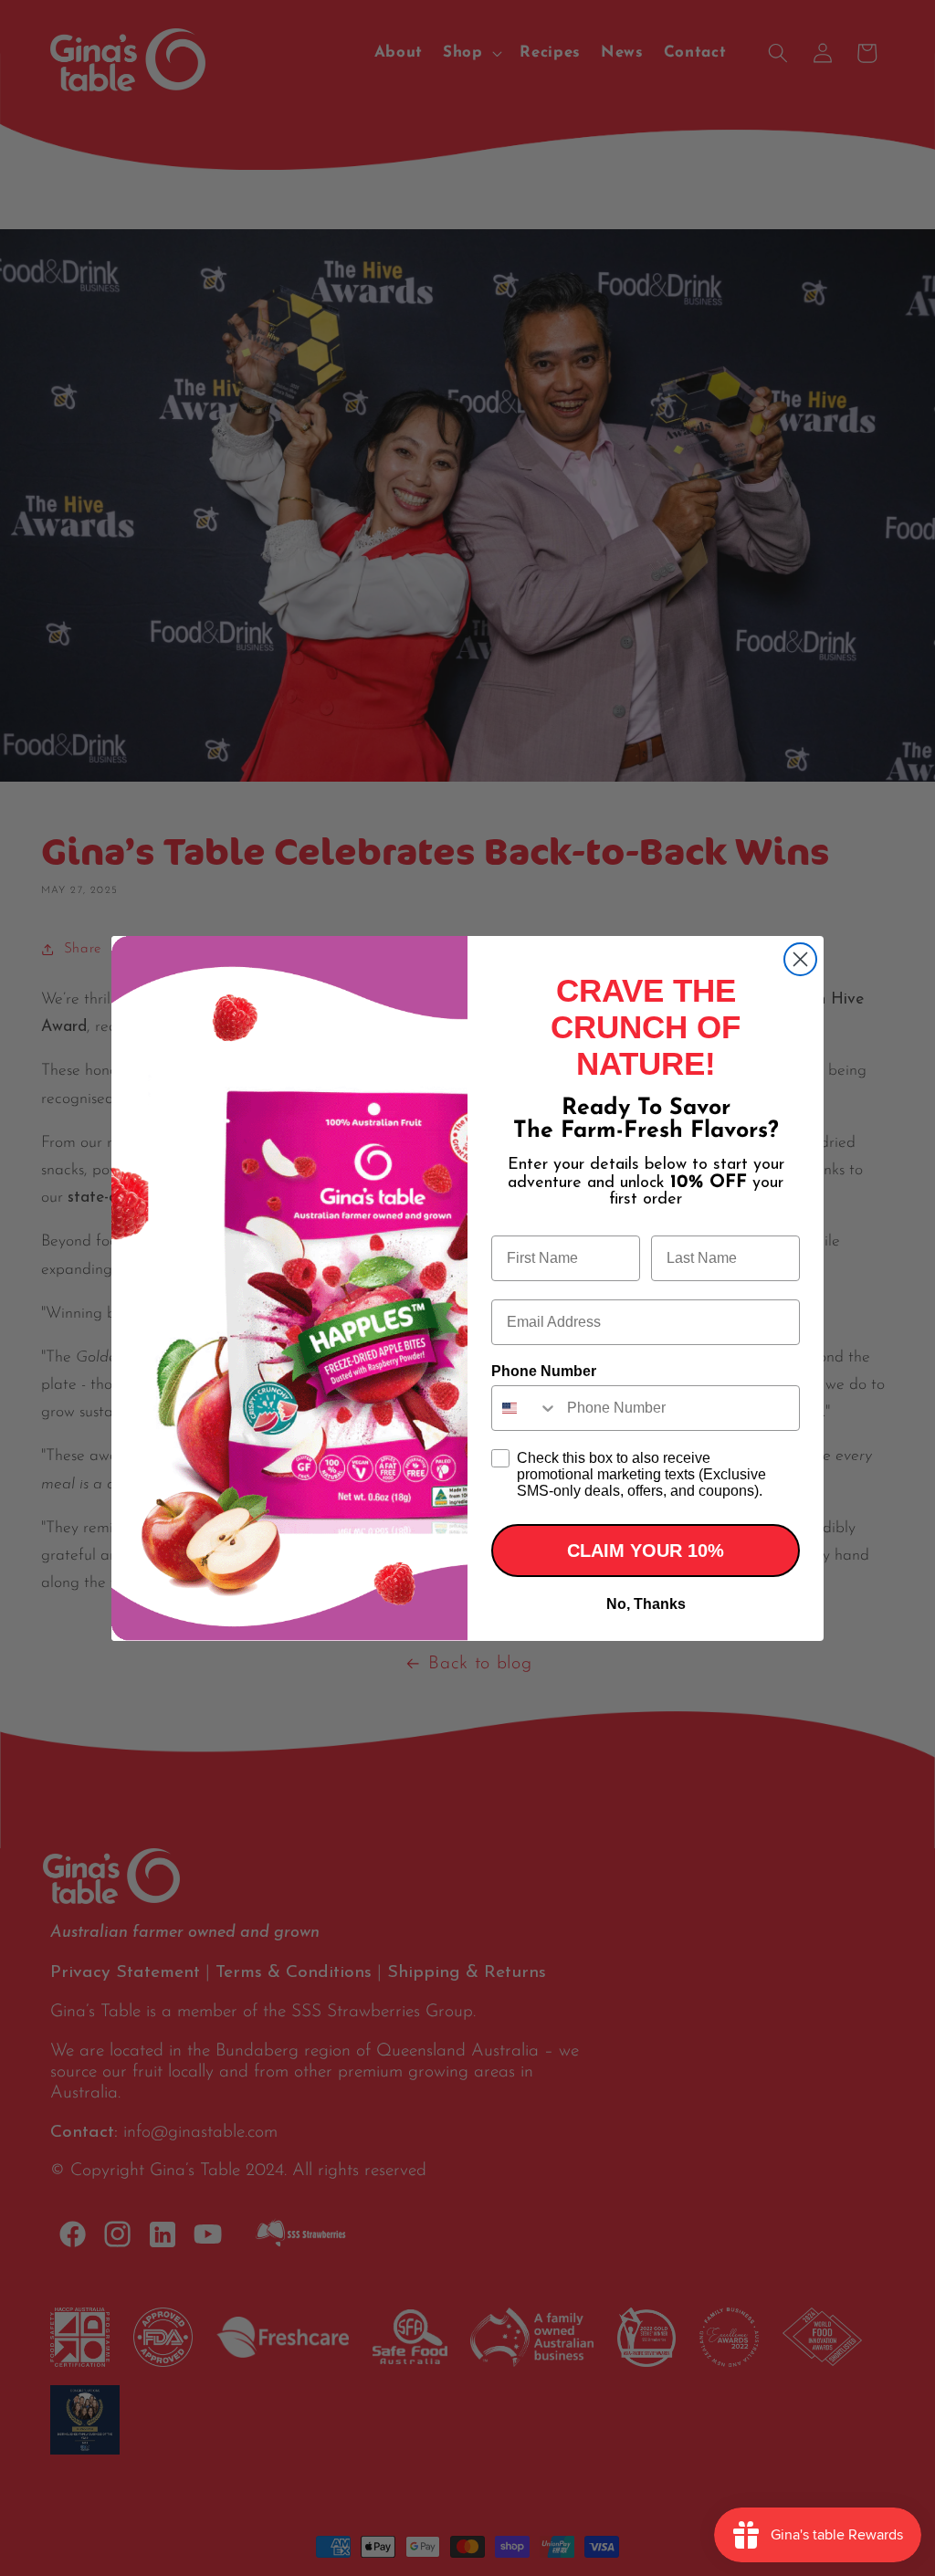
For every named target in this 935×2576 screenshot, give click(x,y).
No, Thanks (646, 1604)
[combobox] (525, 1408)
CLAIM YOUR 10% (646, 1551)
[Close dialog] (800, 959)
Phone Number (544, 1371)
